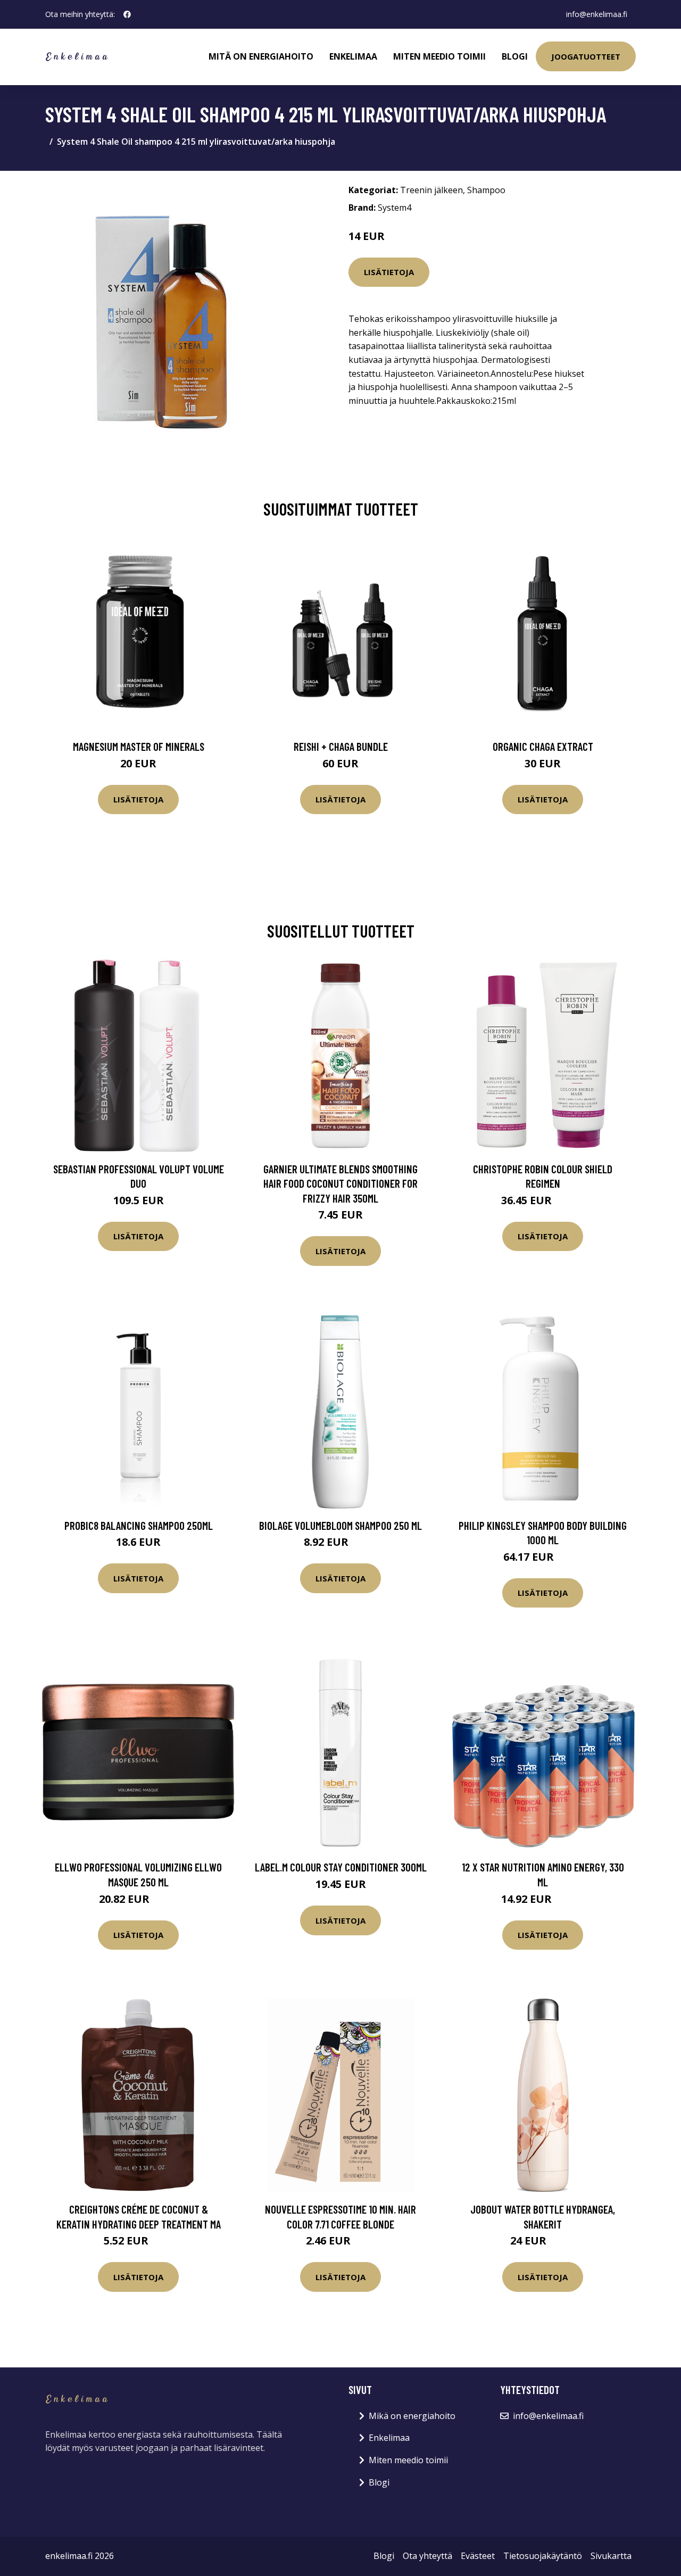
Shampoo (486, 190)
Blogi (515, 56)
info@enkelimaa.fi (597, 14)
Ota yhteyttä (427, 2556)
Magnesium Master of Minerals (139, 746)
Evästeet (478, 2556)
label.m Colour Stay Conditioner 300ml (341, 1867)
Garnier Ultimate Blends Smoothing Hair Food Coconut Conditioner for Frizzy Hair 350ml (340, 1183)
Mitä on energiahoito (261, 56)
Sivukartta (611, 2556)
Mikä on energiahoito (412, 2416)
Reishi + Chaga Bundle (341, 746)
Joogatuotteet (586, 56)
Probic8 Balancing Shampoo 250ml (139, 1525)
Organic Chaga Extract (543, 746)
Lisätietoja (389, 272)
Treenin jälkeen (431, 190)
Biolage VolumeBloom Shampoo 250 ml (340, 1525)
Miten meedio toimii (439, 56)
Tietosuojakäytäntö (543, 2556)
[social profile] (127, 14)
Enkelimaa (353, 56)
